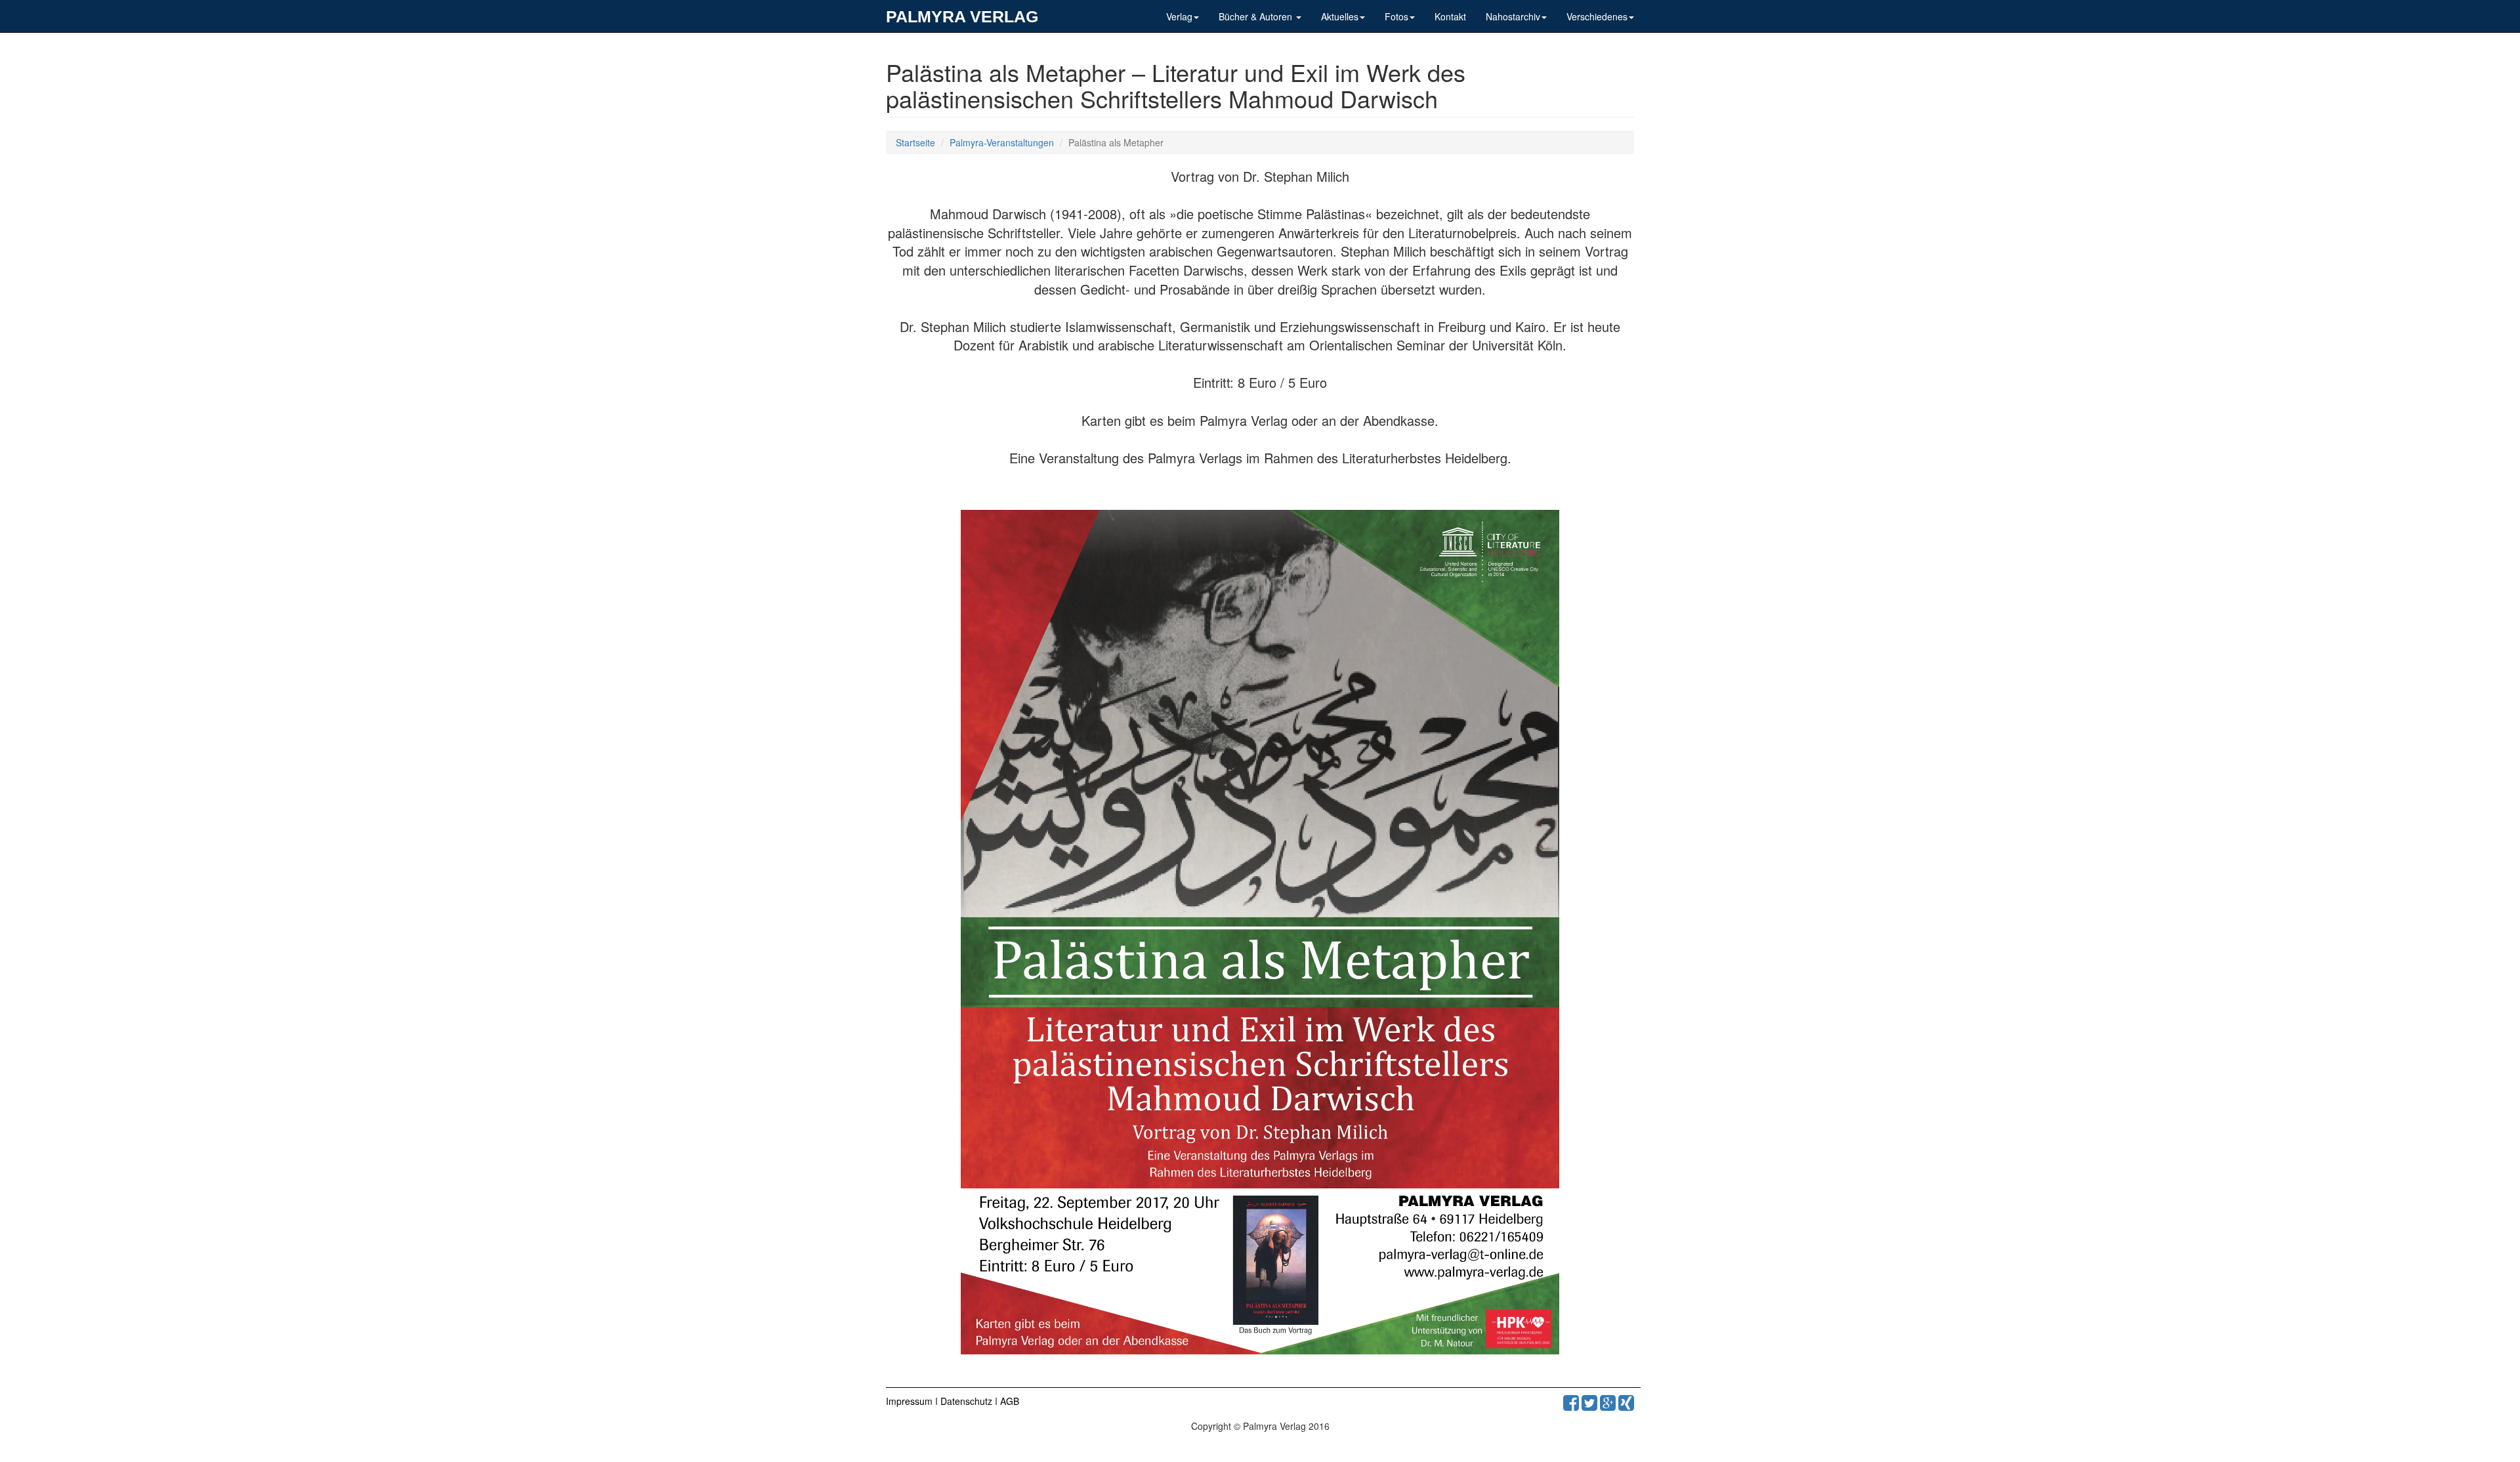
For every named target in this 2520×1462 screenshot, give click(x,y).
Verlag (1179, 16)
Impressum (911, 1401)
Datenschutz (968, 1401)
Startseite (915, 142)
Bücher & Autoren (1257, 16)
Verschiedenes (1597, 16)
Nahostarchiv (1513, 16)
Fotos (1396, 16)
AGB (1010, 1401)
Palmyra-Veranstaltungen (1002, 142)
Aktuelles (1340, 16)
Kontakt (1450, 16)
